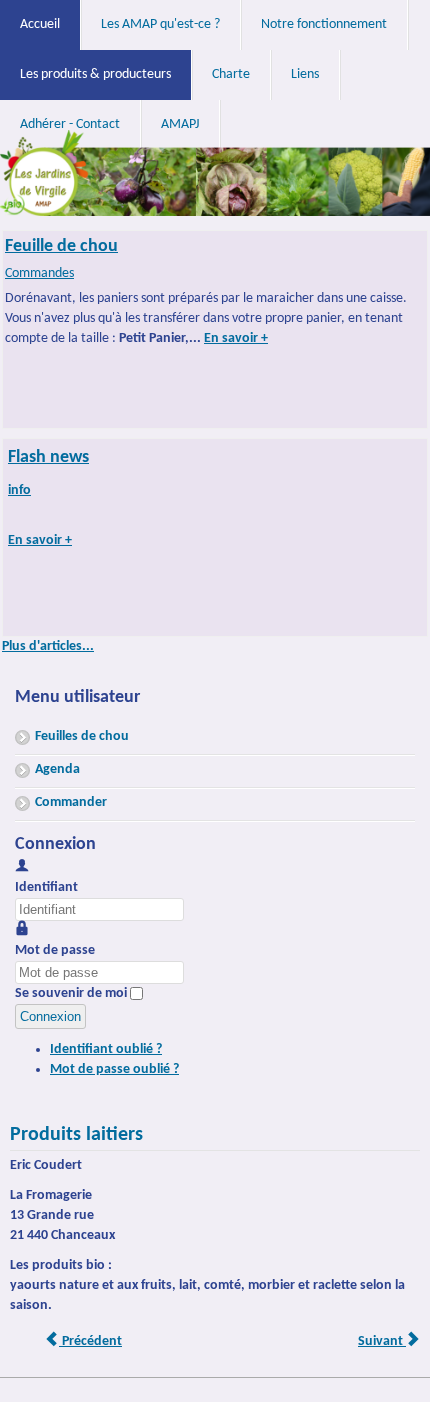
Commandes (39, 273)
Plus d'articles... (48, 646)
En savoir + (236, 338)
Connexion (50, 1016)
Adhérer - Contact (70, 124)
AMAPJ (180, 124)
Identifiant (46, 887)
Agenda (57, 769)
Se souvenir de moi (71, 993)
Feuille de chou (61, 246)
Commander (71, 802)
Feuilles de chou (82, 736)
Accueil (40, 24)
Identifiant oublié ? (106, 1049)
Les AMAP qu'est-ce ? (160, 24)
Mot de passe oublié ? (114, 1069)
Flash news (48, 457)
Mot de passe (55, 950)
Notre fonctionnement (324, 24)
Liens (305, 74)
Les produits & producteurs (95, 74)
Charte (231, 74)
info (19, 490)
